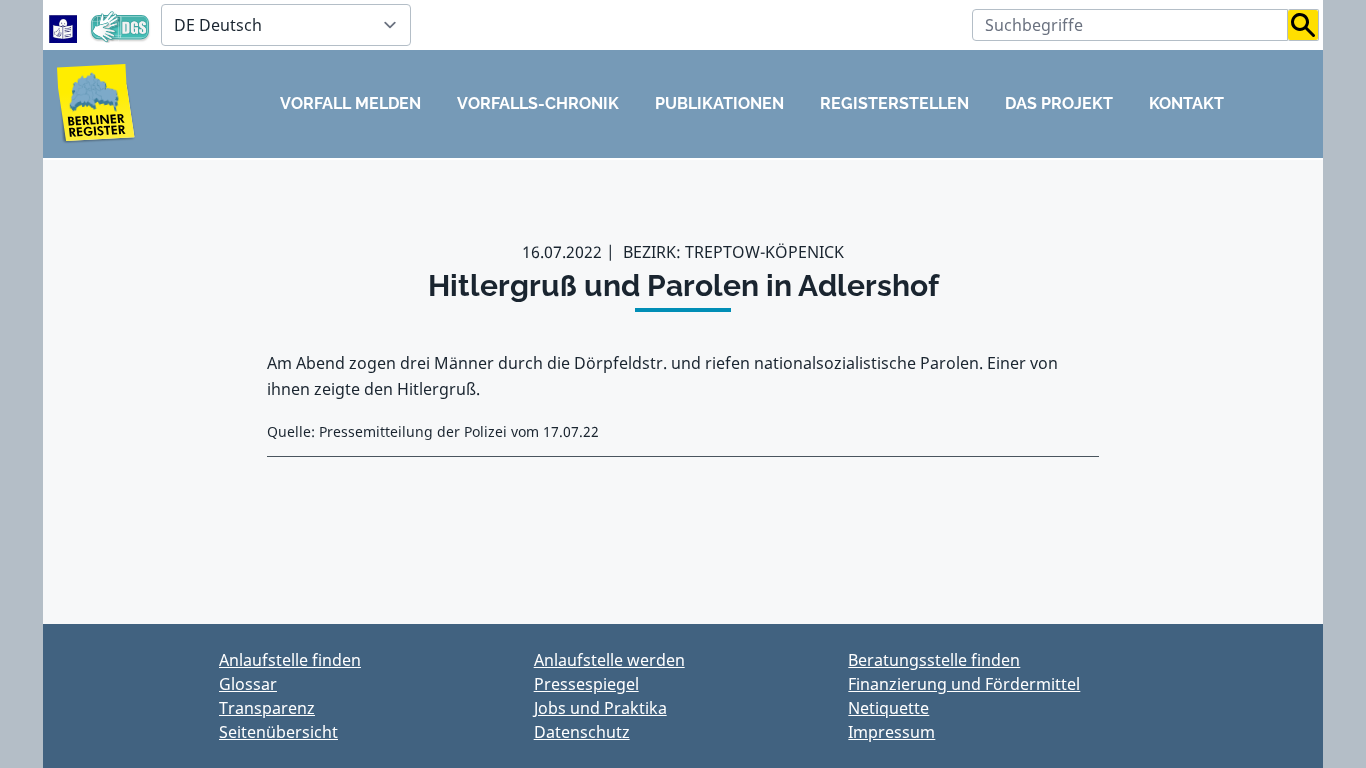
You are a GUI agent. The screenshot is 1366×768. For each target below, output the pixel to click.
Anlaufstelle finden (290, 660)
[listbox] (286, 25)
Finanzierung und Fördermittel (964, 684)
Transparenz (267, 708)
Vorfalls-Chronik (538, 103)
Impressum (891, 732)
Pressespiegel (586, 684)
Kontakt (1186, 103)
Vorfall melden (350, 103)
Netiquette (888, 708)
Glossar (248, 684)
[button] (1303, 25)
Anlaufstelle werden (609, 660)
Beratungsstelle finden (934, 660)
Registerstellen (894, 103)
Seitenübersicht (278, 732)
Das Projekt (1059, 103)
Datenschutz (582, 732)
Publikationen (719, 103)
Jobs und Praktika (600, 708)
